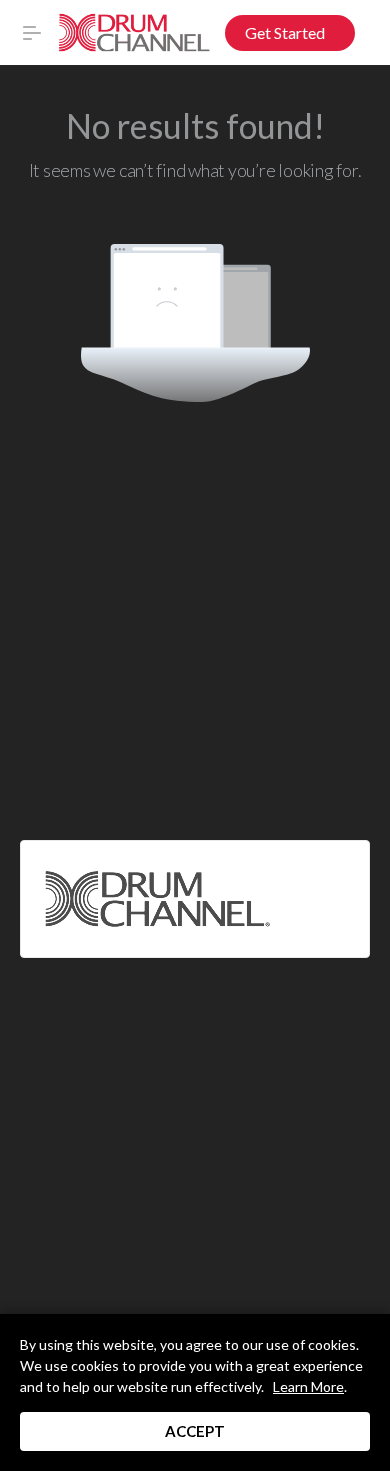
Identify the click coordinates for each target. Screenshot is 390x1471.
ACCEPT (195, 1431)
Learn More (308, 1386)
